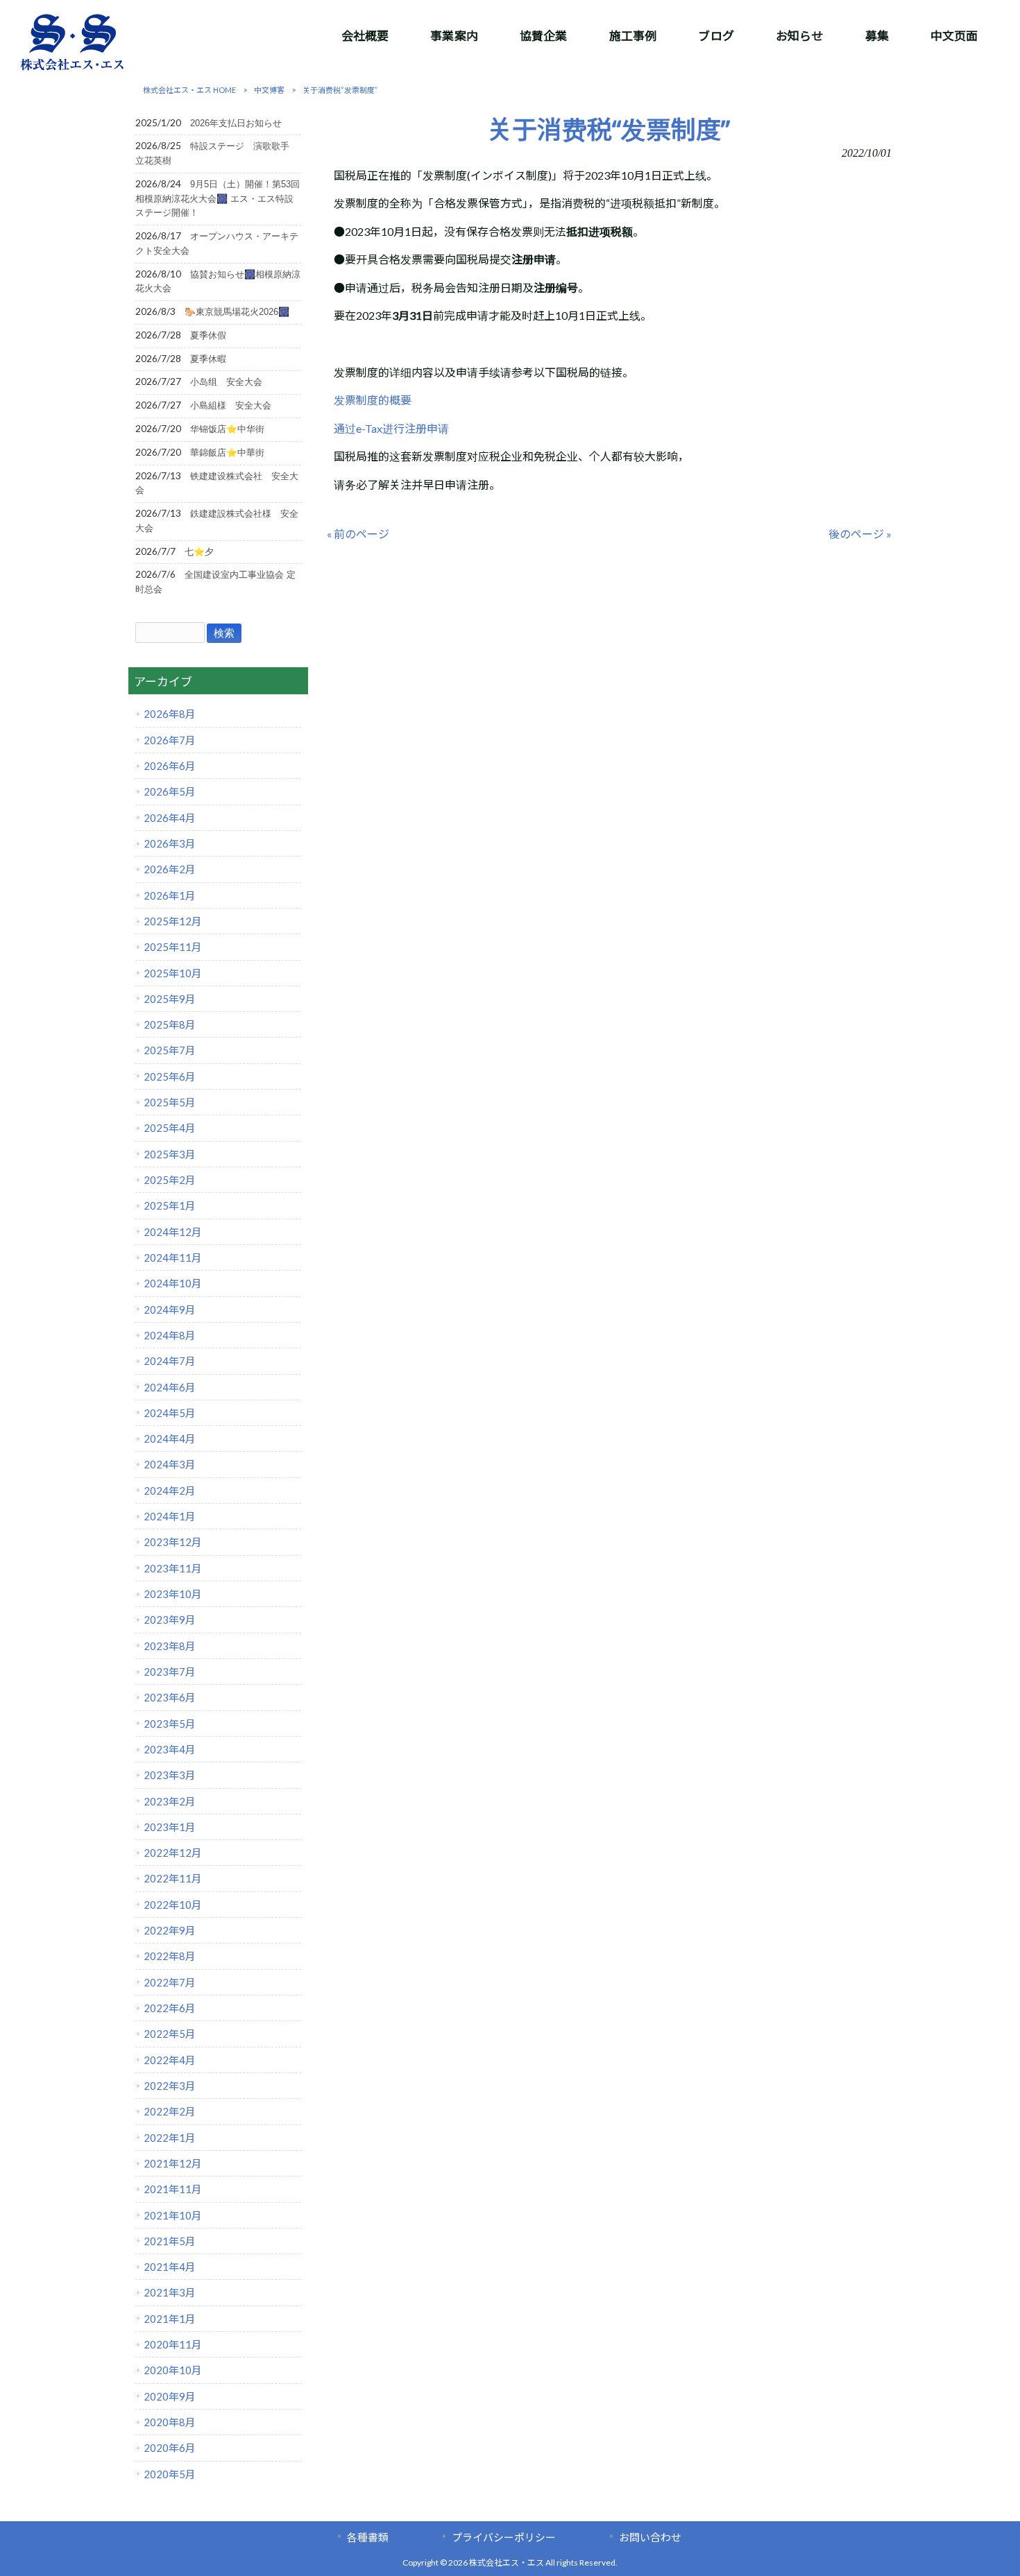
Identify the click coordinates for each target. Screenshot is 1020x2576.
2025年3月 (170, 1154)
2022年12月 (173, 1853)
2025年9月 (170, 999)
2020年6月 (170, 2448)
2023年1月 (170, 1827)
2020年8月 (170, 2422)
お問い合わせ (650, 2537)
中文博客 (269, 90)
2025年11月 (173, 947)
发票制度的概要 (373, 400)
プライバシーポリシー (504, 2537)
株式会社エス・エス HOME (189, 90)
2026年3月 (170, 843)
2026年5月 (170, 791)
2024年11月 (173, 1257)
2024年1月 (170, 1516)
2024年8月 (170, 1335)
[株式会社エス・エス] (72, 67)
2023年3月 (170, 1775)
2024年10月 (173, 1283)
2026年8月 (170, 714)
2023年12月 (173, 1542)
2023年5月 (170, 1724)
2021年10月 (173, 2215)
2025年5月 (170, 1102)
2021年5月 (170, 2241)
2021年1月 (170, 2319)
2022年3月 (170, 2086)
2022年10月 (173, 1905)
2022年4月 (170, 2060)
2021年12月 (173, 2163)
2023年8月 (170, 1646)
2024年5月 (170, 1413)
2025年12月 (173, 921)
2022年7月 (170, 1982)
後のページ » (860, 534)
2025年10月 (173, 973)
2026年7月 (170, 740)
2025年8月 (170, 1024)
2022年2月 (170, 2111)
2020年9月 (170, 2396)
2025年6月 (170, 1076)
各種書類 (368, 2537)
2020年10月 (173, 2370)
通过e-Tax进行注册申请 (391, 428)
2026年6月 (170, 766)
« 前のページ (358, 534)
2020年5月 (170, 2474)
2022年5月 (170, 2034)
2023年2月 (170, 1801)
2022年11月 (173, 1878)
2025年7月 (170, 1050)
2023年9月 (170, 1620)
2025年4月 (170, 1128)
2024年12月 (173, 1232)
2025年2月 (170, 1180)
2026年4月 (170, 818)
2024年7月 (170, 1361)
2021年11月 (173, 2189)
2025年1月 (170, 1205)
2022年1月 (170, 2138)
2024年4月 (170, 1439)
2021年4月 (170, 2267)
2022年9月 (170, 1930)
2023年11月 (173, 1568)
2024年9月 (170, 1310)
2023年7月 (170, 1672)
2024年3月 (170, 1464)
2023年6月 (170, 1697)
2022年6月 (170, 2008)
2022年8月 (170, 1956)
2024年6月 (170, 1387)
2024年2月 (170, 1491)
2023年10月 (173, 1594)
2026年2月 (170, 869)
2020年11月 (173, 2344)
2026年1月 (170, 895)
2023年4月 (170, 1749)
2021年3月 (170, 2292)
